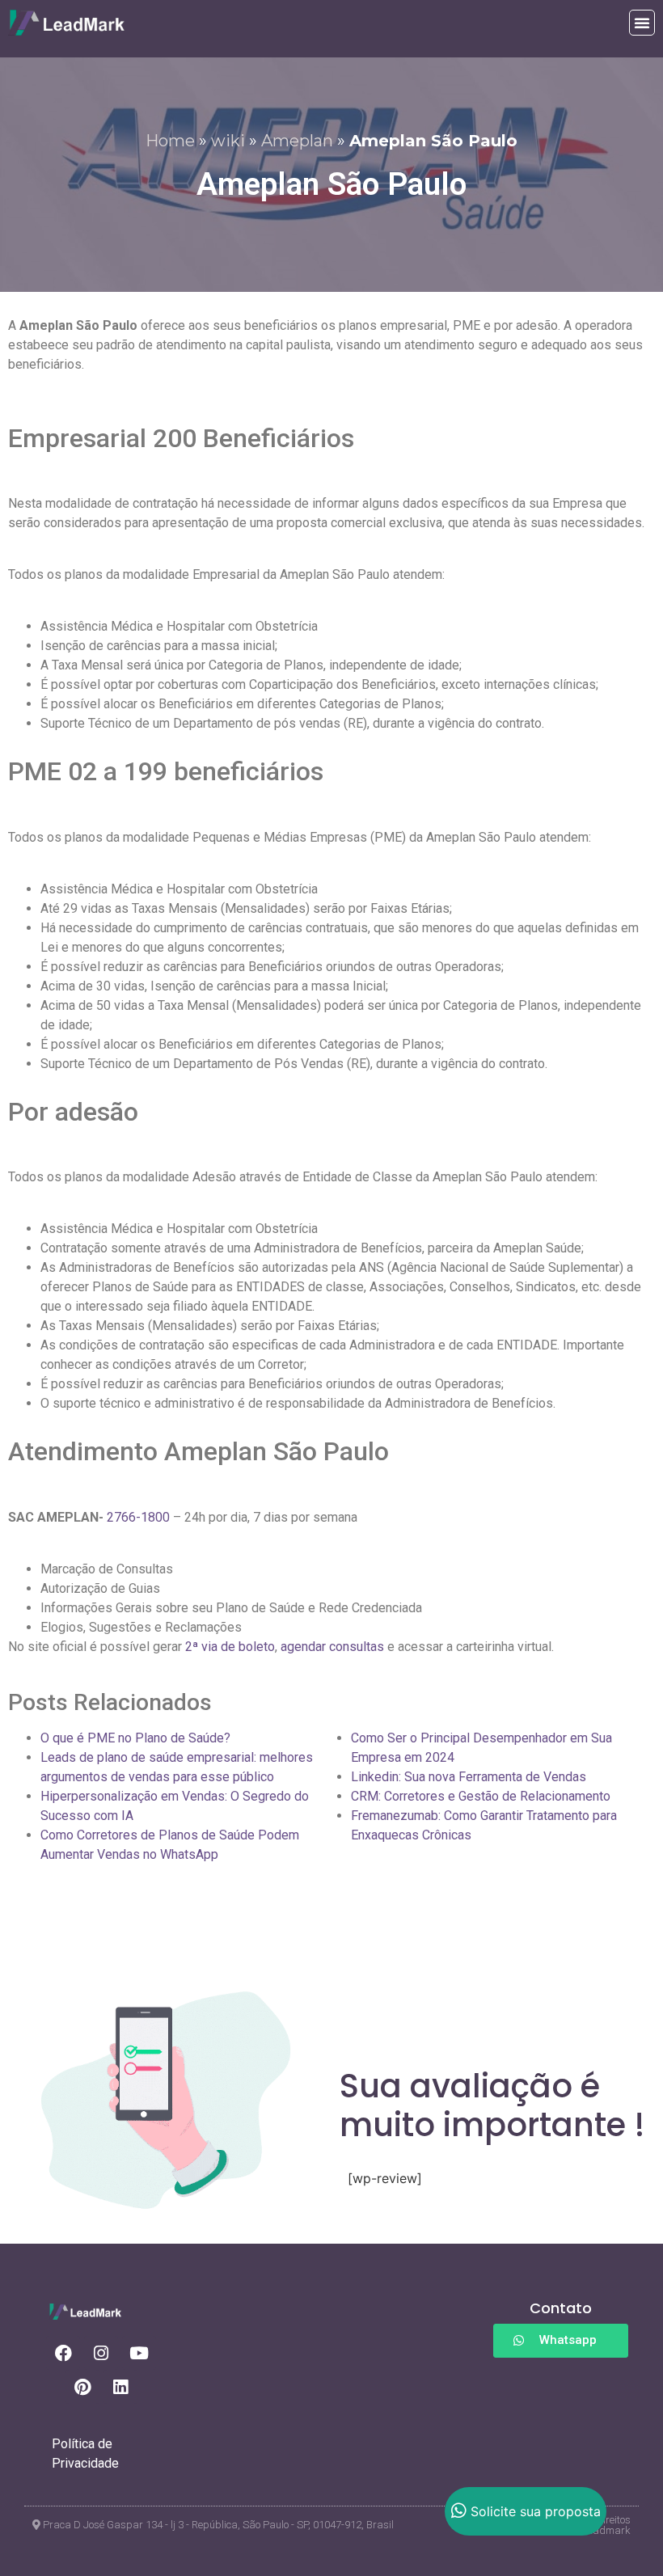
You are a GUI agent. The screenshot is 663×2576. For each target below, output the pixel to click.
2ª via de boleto (230, 1647)
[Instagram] (101, 2353)
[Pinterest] (82, 2387)
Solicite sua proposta (536, 2511)
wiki (228, 141)
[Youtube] (139, 2353)
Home (170, 141)
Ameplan (297, 141)
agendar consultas (332, 1647)
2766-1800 (138, 1517)
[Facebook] (63, 2353)
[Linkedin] (120, 2387)
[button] (642, 23)
